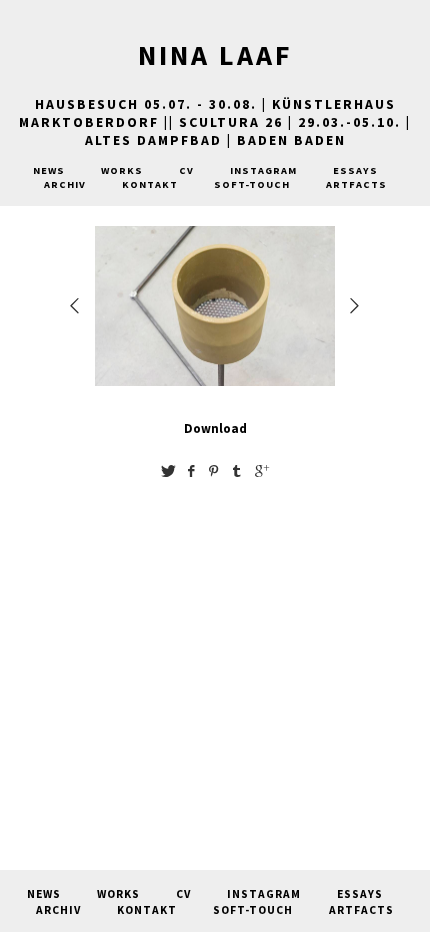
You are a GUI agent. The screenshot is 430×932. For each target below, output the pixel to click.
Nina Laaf (215, 55)
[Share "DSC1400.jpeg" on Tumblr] (237, 470)
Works (122, 170)
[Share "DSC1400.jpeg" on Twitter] (168, 470)
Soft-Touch (252, 184)
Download (215, 428)
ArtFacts (356, 184)
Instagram (263, 170)
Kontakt (150, 184)
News (49, 170)
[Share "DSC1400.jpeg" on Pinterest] (214, 470)
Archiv (65, 184)
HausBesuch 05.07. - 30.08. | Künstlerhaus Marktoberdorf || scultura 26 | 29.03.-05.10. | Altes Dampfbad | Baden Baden (215, 122)
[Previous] (76, 305)
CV (186, 170)
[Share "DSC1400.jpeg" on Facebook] (191, 470)
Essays (355, 170)
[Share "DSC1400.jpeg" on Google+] (262, 470)
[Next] (356, 305)
